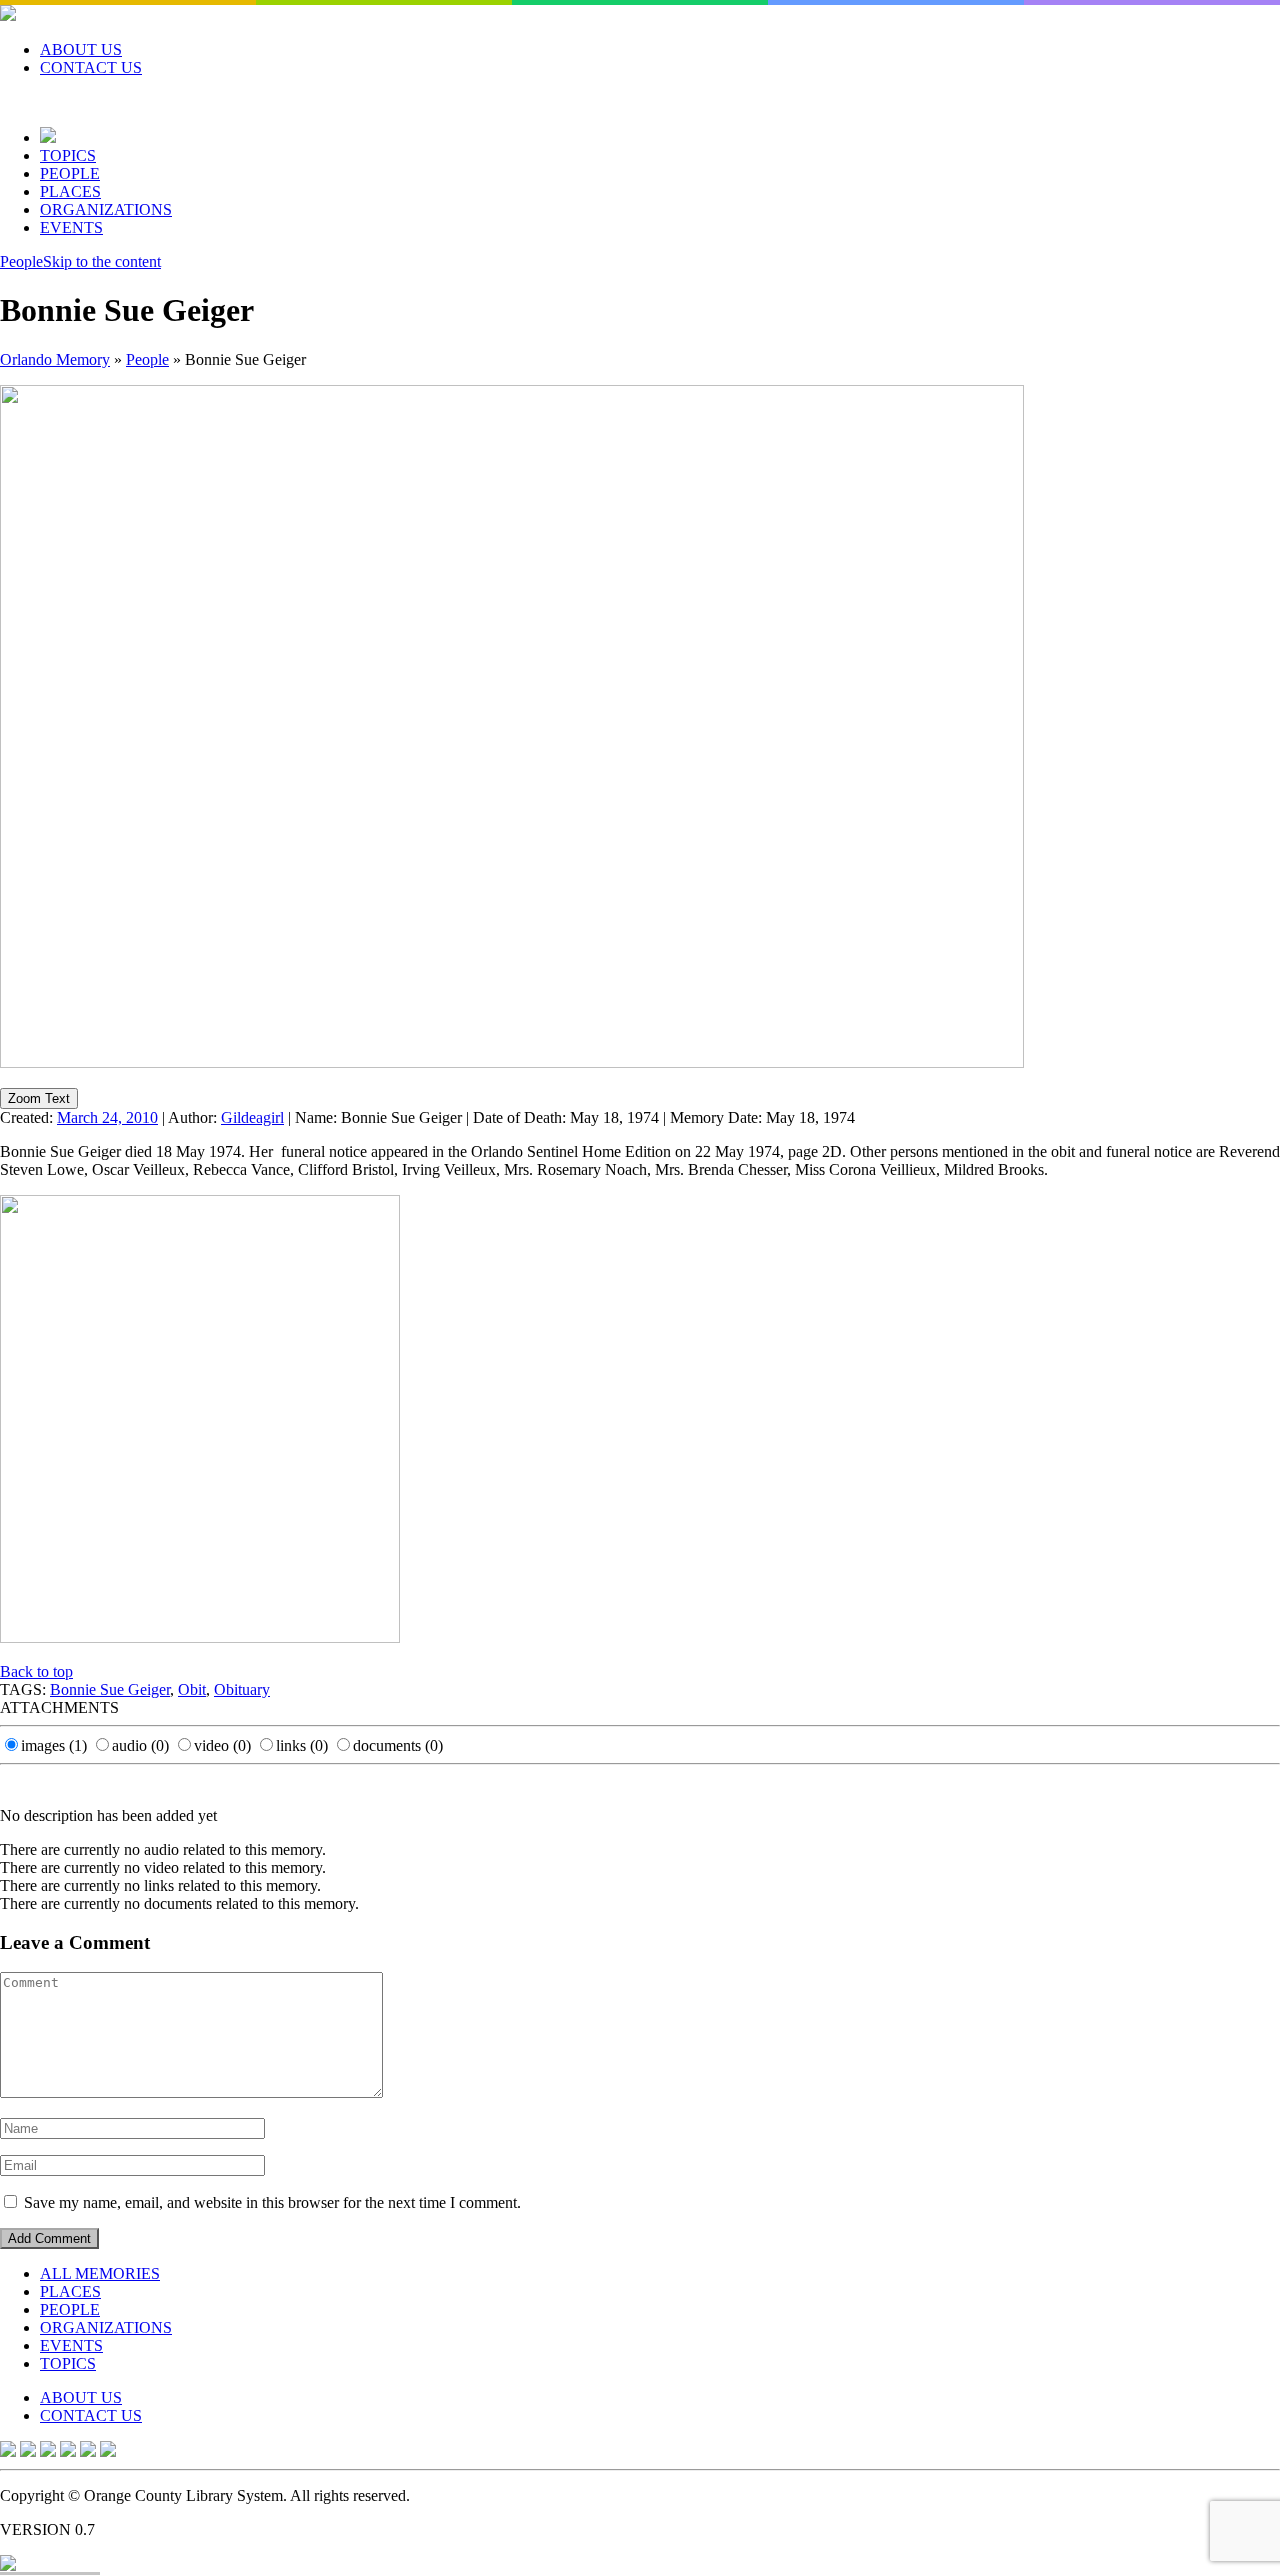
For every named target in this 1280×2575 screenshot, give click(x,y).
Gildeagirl (252, 1117)
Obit (192, 1689)
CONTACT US (91, 67)
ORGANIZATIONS (106, 209)
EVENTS (71, 227)
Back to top (36, 1671)
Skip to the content (102, 261)
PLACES (70, 191)
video (222, 1745)
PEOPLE (70, 173)
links (302, 1745)
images (54, 1745)
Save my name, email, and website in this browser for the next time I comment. (272, 2202)
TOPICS (68, 155)
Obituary (242, 1689)
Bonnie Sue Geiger (110, 1689)
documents (398, 1745)
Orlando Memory (55, 359)
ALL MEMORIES (100, 2273)
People (21, 261)
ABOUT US (81, 49)
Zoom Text (39, 1098)
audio (140, 1745)
